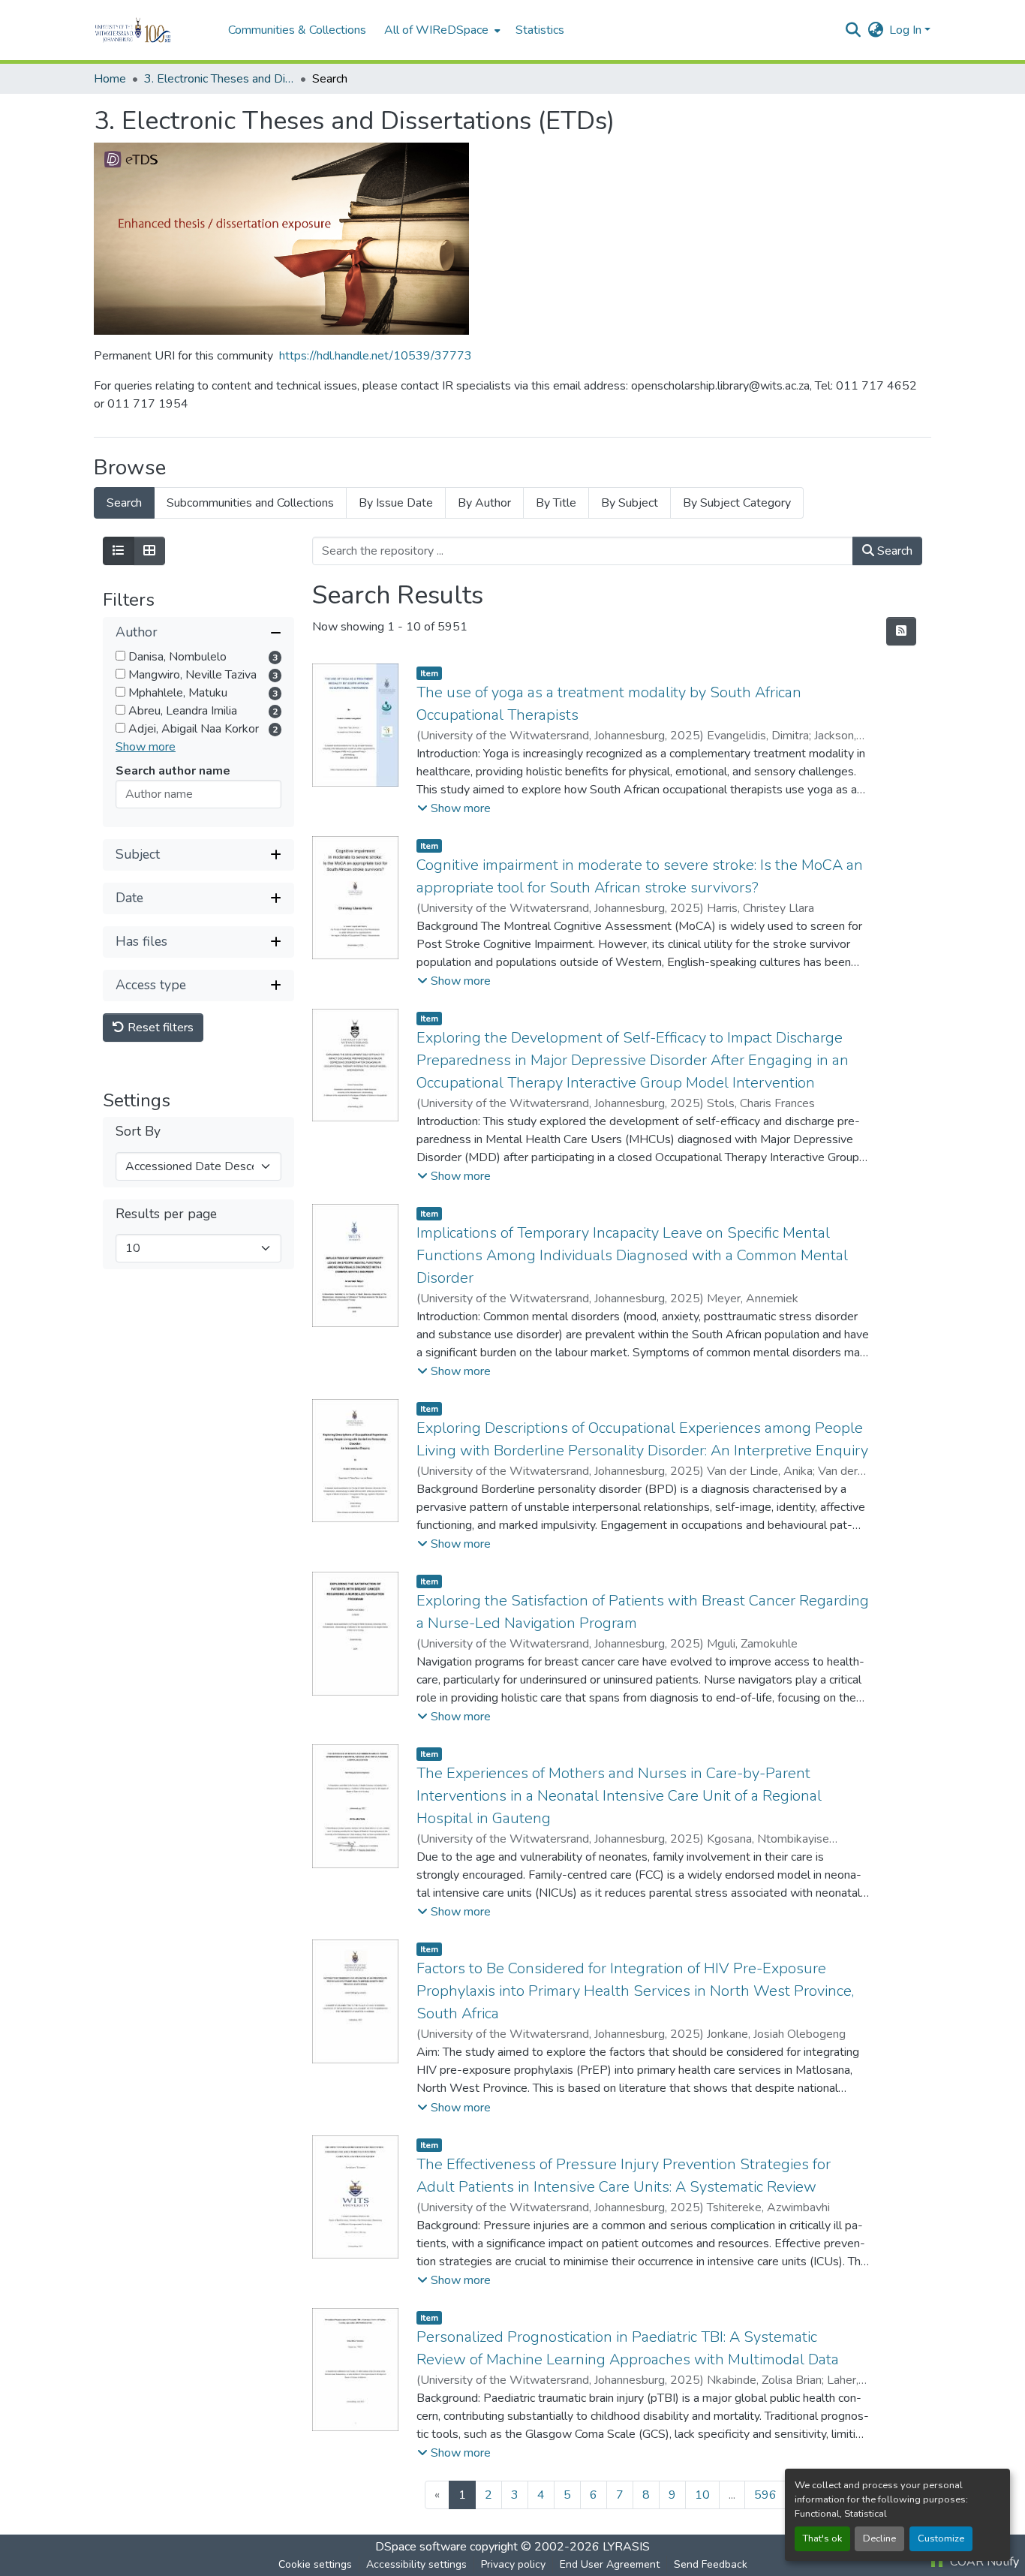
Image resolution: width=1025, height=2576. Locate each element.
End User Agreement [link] (610, 2564)
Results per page (166, 1214)
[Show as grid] (149, 551)
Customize (941, 2538)
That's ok (822, 2538)
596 (765, 2495)
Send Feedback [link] (711, 2564)
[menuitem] (441, 30)
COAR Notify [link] (983, 2562)
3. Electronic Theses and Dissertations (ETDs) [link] (219, 79)
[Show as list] (119, 551)
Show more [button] (146, 747)
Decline (879, 2538)
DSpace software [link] (421, 2547)
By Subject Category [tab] (737, 503)
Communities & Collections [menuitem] (297, 30)
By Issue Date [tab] (396, 503)
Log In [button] (907, 30)
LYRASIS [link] (626, 2547)
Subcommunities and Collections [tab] (250, 503)
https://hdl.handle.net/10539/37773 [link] (376, 356)
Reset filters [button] (159, 1028)
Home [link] (110, 79)
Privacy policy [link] (513, 2564)
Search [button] (893, 551)
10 (702, 2495)
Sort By (138, 1132)
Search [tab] (124, 503)
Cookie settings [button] (315, 2564)
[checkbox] (120, 656)
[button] (153, 30)
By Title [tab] (556, 503)
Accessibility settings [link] (416, 2564)
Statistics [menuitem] (540, 30)
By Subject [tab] (630, 503)
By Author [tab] (484, 503)
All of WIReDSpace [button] (436, 30)
